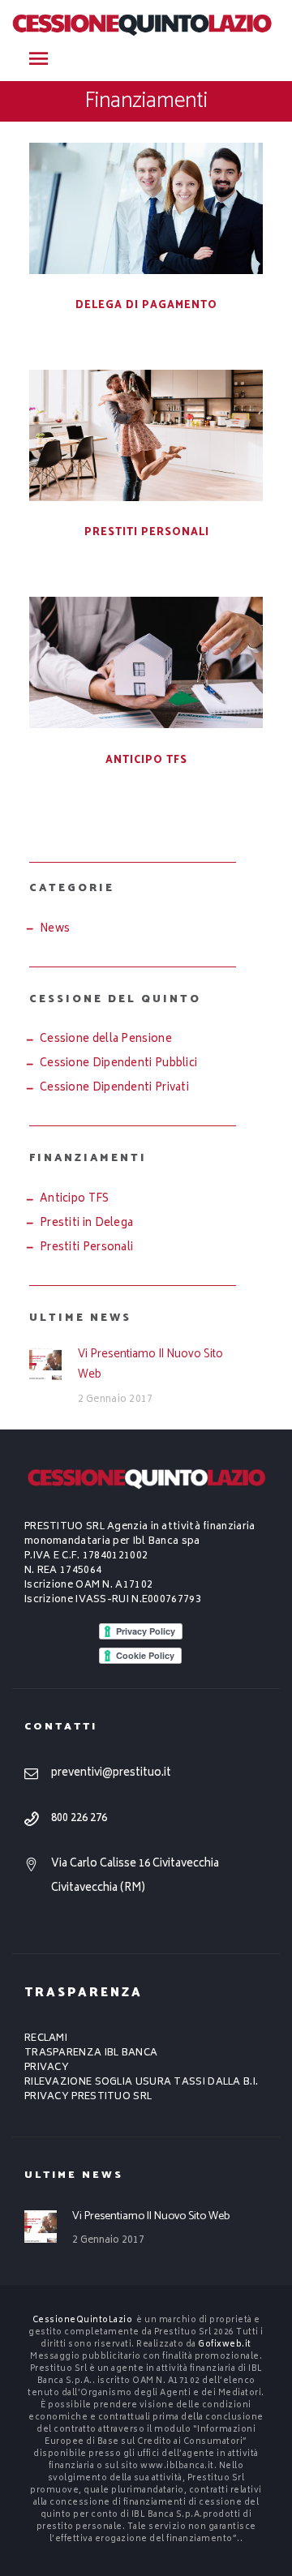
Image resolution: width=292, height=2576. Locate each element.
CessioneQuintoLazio (83, 2321)
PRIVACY (47, 2068)
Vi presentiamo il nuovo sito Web (150, 1364)
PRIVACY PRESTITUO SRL (88, 2097)
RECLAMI (46, 2039)
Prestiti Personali (147, 532)
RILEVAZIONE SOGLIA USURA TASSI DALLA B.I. (141, 2083)
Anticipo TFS (146, 760)
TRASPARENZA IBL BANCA (91, 2053)
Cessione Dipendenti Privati (114, 1089)
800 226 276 (79, 1819)
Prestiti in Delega (86, 1224)
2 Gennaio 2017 (116, 1400)
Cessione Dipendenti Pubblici (118, 1064)
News (55, 930)
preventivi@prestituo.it (111, 1774)
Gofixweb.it (225, 2345)
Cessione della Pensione (106, 1040)
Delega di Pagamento (146, 305)
